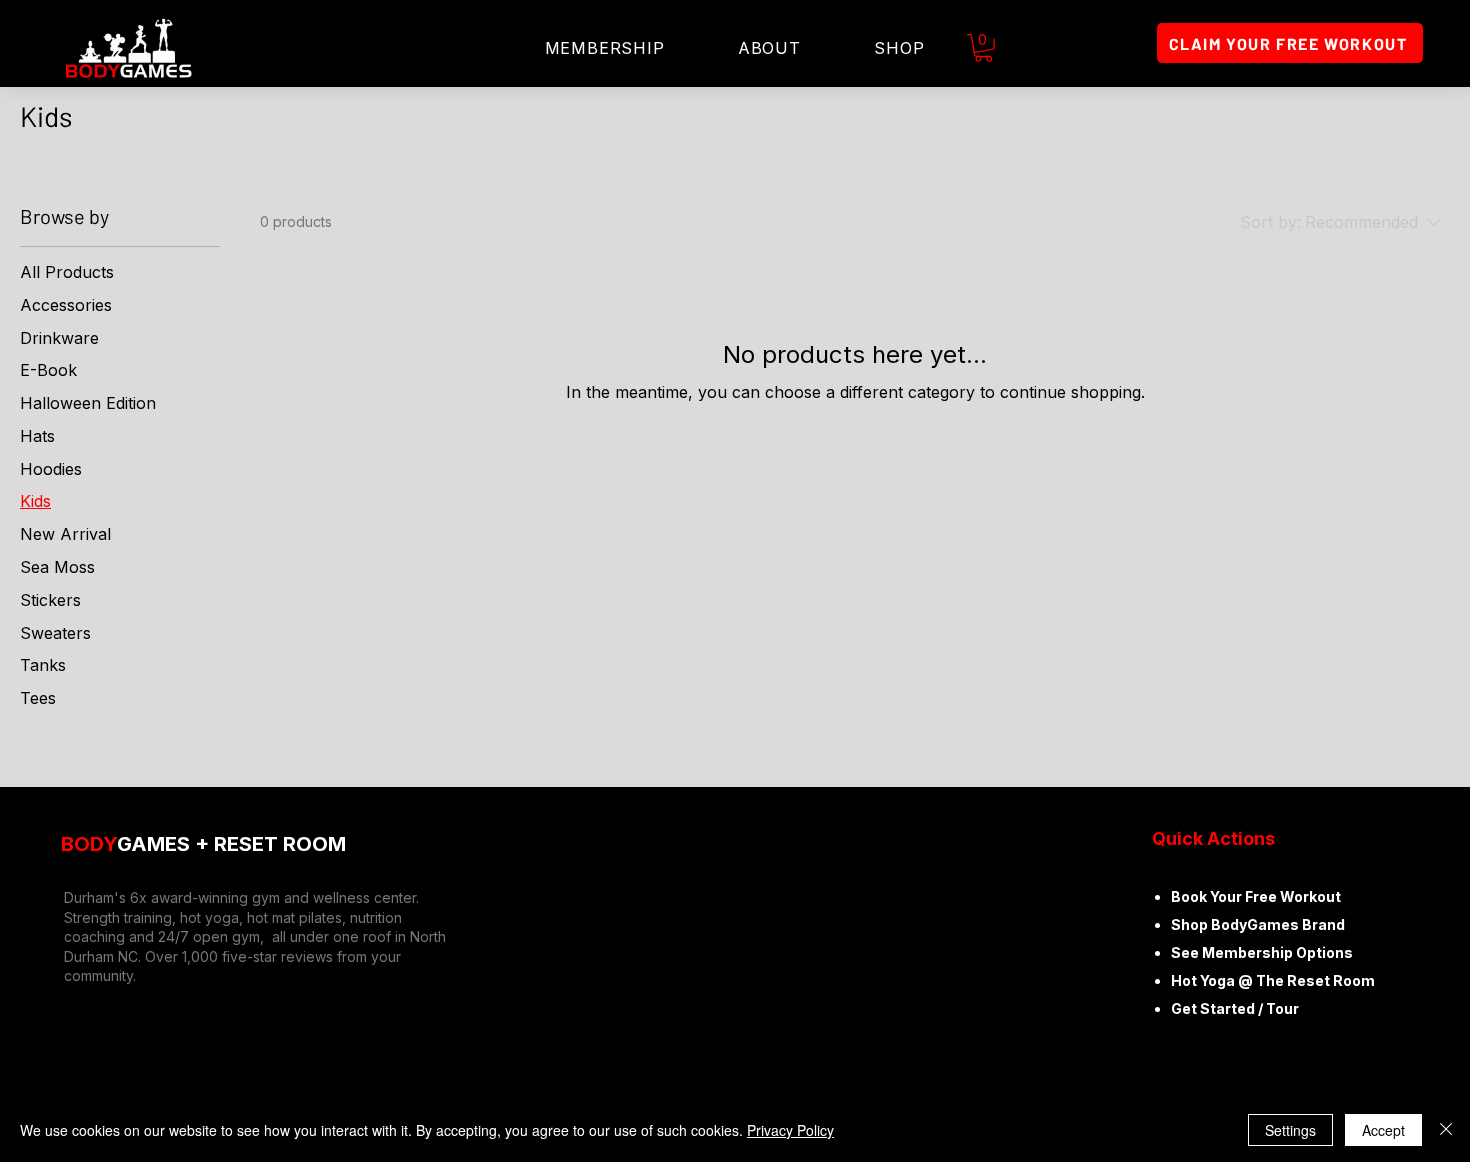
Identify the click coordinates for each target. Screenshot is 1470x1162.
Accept (1383, 1130)
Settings (1290, 1130)
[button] (983, 48)
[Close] (1446, 1130)
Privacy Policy (790, 1130)
